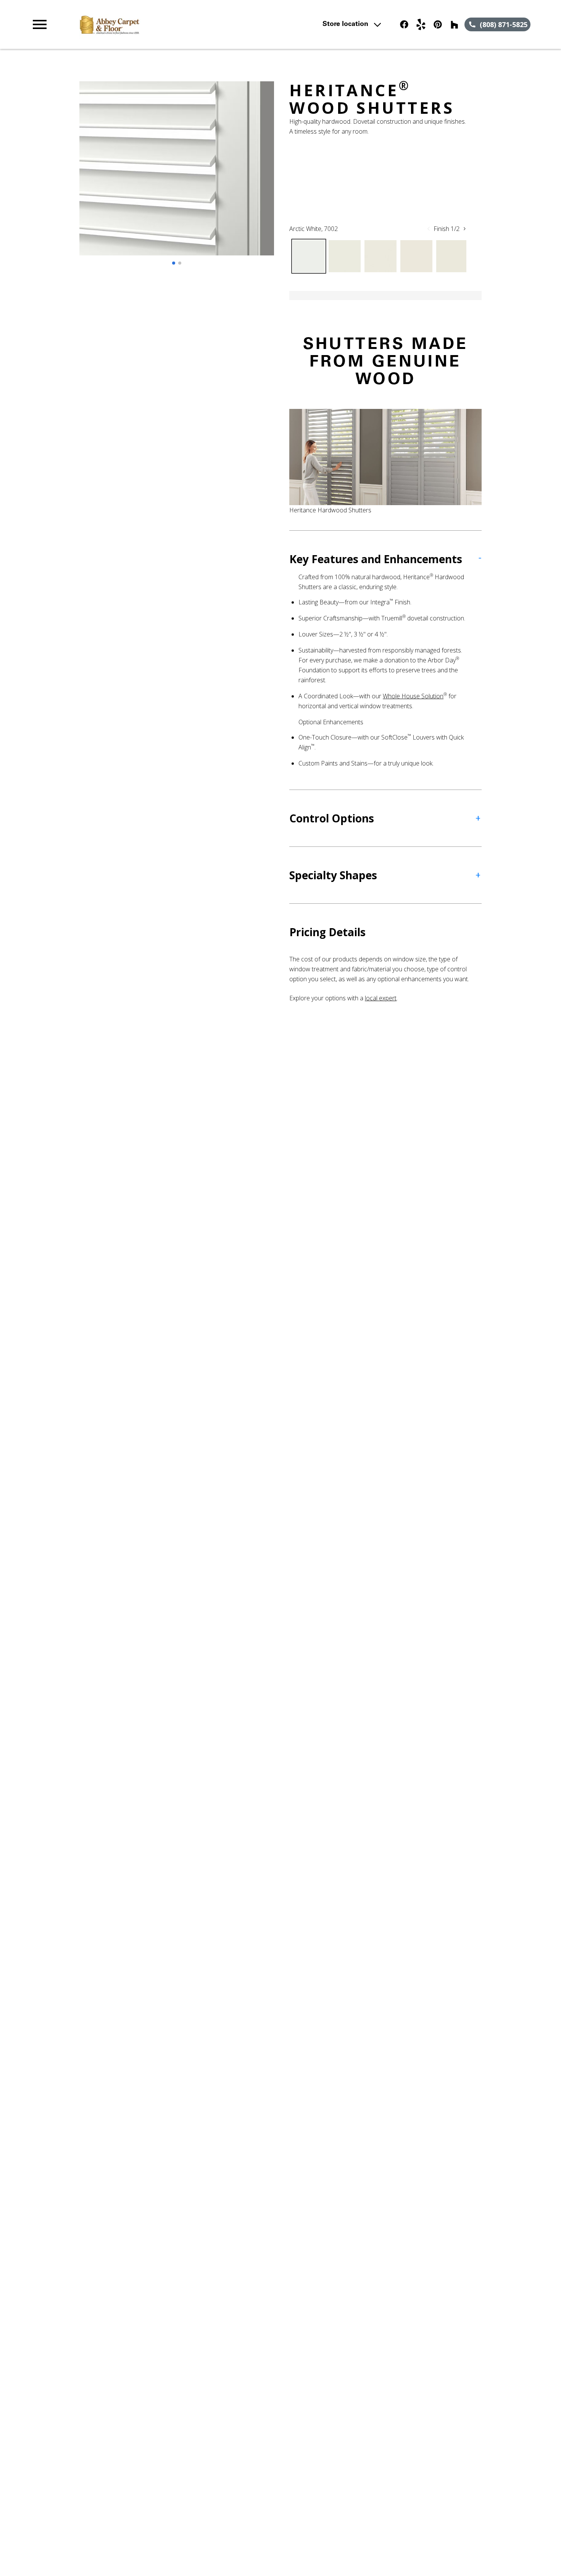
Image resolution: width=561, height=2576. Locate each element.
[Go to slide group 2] (180, 263)
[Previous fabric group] (429, 229)
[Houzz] (455, 24)
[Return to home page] (180, 24)
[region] (177, 176)
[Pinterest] (438, 24)
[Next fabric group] (464, 229)
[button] (40, 24)
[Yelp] (421, 24)
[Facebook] (404, 24)
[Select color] (309, 256)
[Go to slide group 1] (174, 263)
